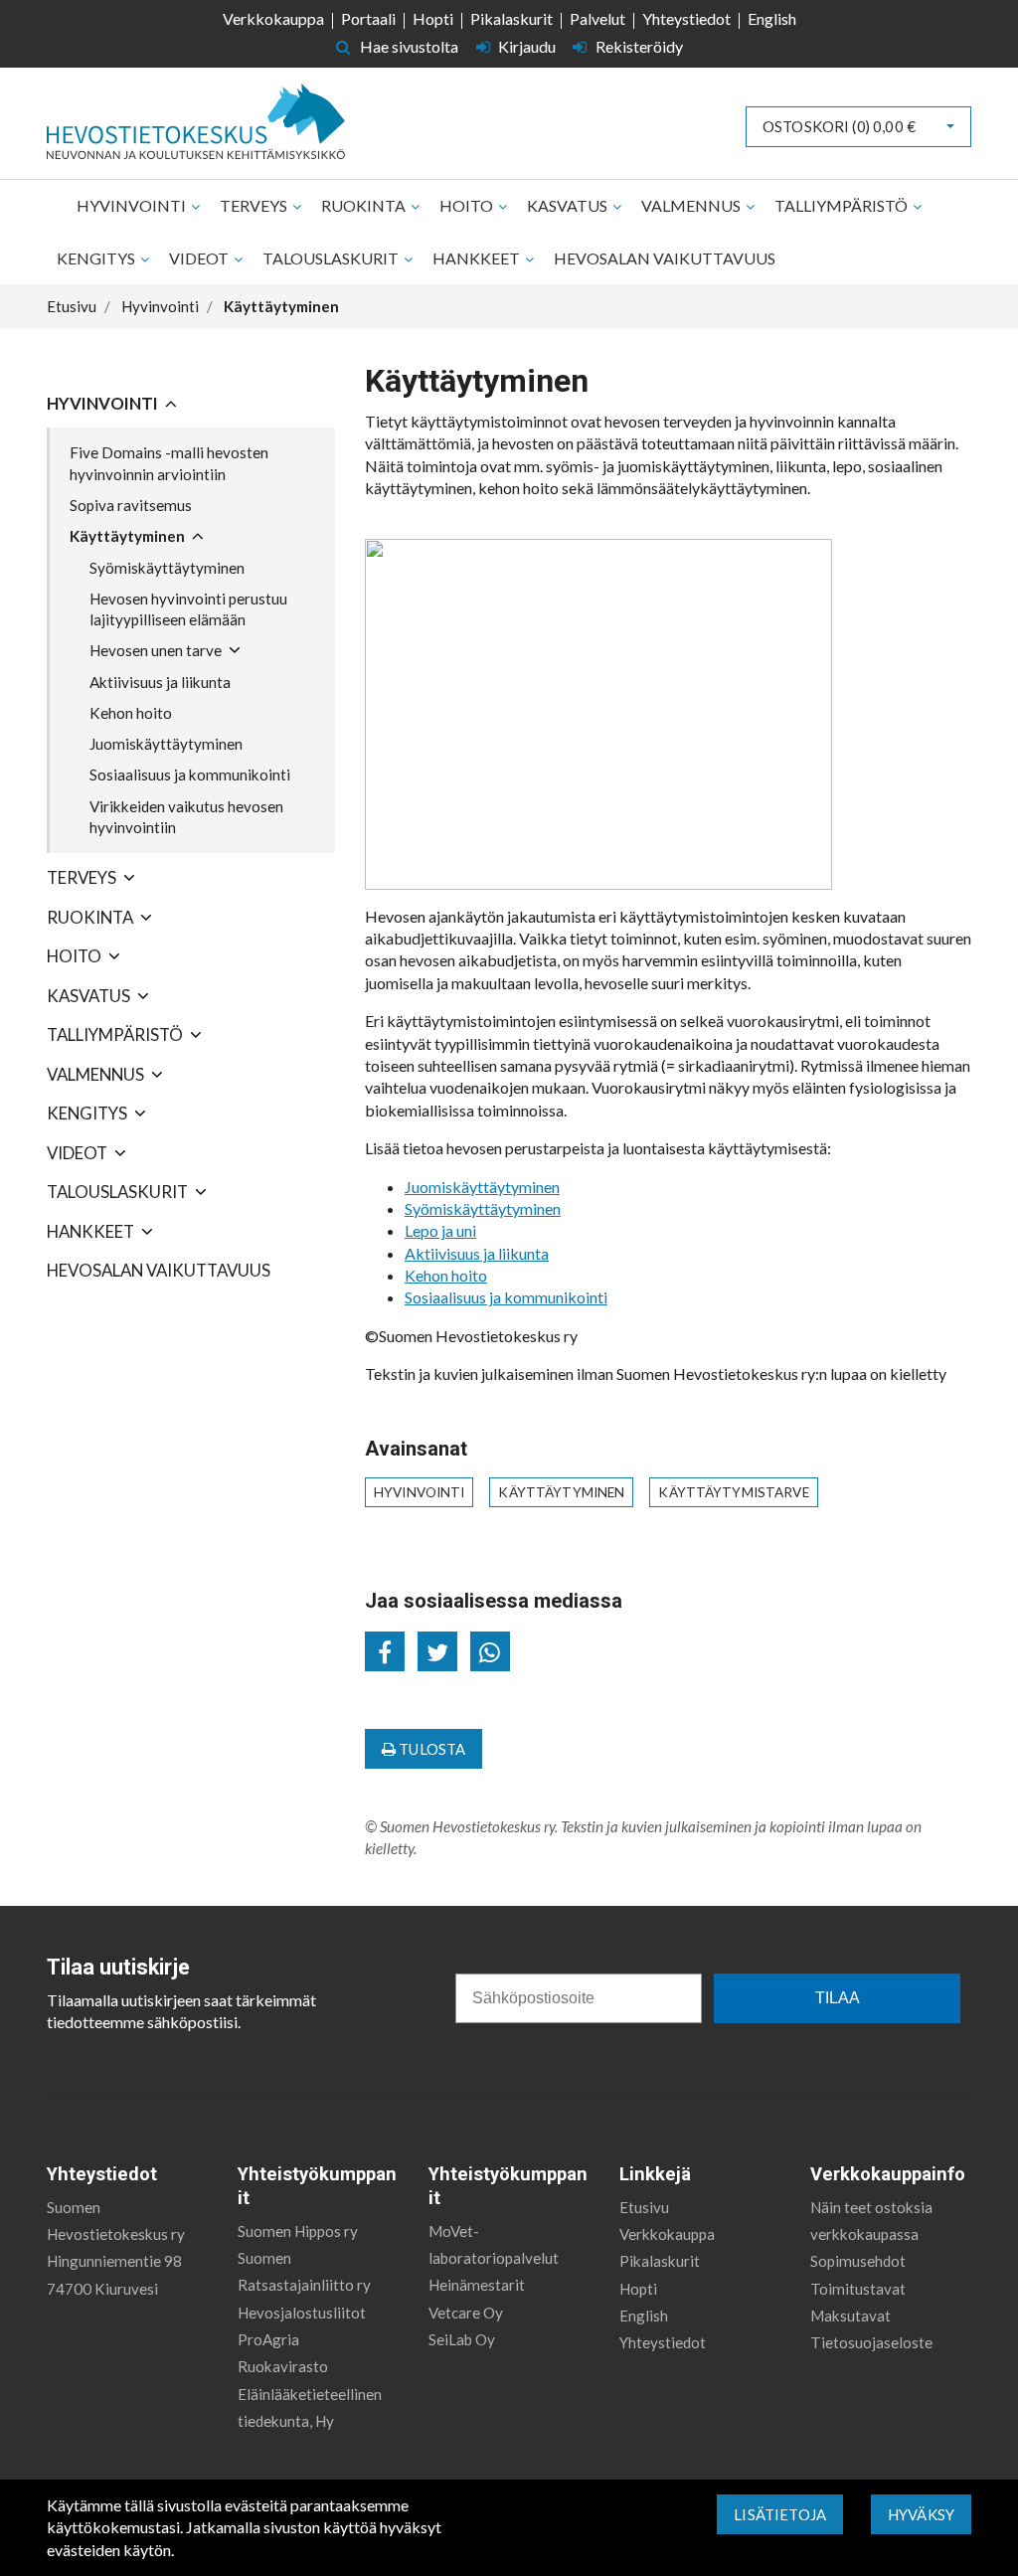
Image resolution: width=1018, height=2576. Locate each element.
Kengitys (97, 258)
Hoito (468, 205)
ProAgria (268, 2339)
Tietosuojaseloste (871, 2342)
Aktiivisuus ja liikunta (160, 682)
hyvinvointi (420, 1492)
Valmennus (692, 205)
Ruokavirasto (283, 2366)
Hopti (433, 18)
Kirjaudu (527, 46)
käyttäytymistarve (733, 1492)
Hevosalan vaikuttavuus (665, 258)
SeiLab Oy (462, 2339)
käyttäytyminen (561, 1492)
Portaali (368, 18)
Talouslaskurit (332, 258)
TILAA (838, 1998)
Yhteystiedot (686, 18)
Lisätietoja (780, 2514)
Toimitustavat (858, 2289)
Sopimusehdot (858, 2261)
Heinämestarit (477, 2285)
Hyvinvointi (133, 205)
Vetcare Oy (466, 2313)
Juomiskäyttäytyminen (166, 744)
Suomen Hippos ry (298, 2231)
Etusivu (644, 2207)
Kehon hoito (131, 713)
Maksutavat (850, 2316)
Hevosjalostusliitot (302, 2313)
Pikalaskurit (511, 18)
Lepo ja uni (440, 1230)
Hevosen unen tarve (156, 650)
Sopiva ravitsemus (131, 505)
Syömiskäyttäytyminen (167, 568)
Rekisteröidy (638, 46)
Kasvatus (569, 205)
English (772, 18)
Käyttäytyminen (127, 536)
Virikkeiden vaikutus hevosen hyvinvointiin (186, 817)
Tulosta (430, 1749)
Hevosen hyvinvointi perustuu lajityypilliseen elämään (188, 609)
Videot (200, 258)
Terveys (255, 205)
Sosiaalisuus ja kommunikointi (190, 774)
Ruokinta (365, 205)
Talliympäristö (843, 205)
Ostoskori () (839, 126)
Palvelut (597, 18)
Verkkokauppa (273, 18)
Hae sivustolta (408, 46)
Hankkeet (478, 258)
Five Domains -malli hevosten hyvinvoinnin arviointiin (169, 463)
